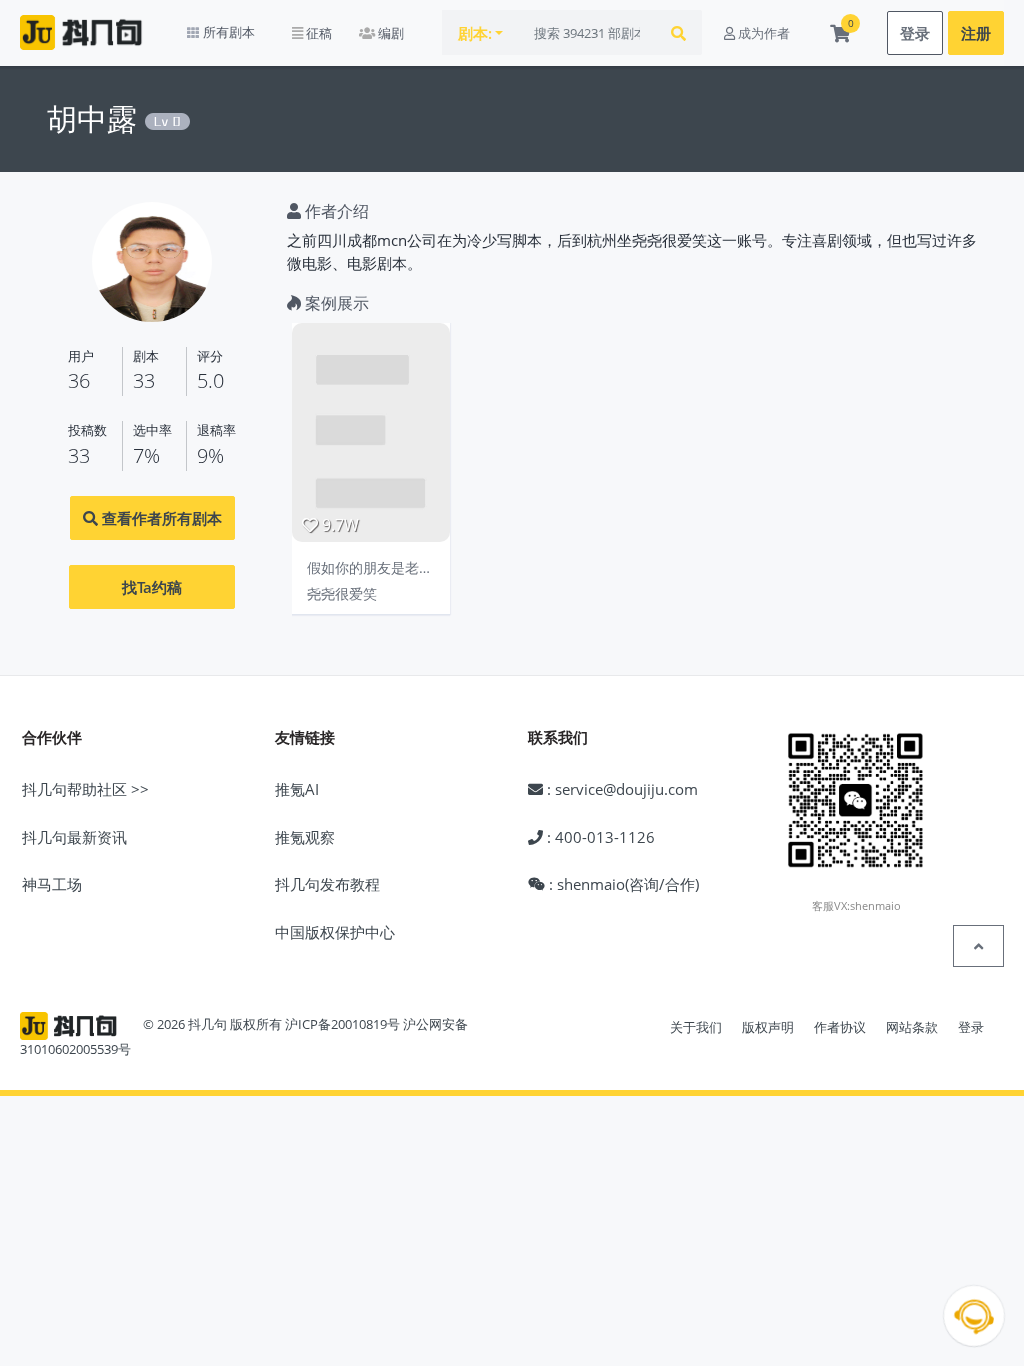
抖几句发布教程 (327, 884)
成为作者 (762, 33)
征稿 (317, 33)
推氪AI (297, 789)
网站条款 (912, 1027)
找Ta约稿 (152, 587)
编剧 (389, 33)
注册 (976, 33)
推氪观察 (305, 837)
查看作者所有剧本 (160, 518)
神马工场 (52, 884)
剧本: (475, 33)
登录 (915, 33)
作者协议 (840, 1027)
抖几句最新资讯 (74, 837)
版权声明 (768, 1027)
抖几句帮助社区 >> (85, 789)
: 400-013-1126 (599, 837)
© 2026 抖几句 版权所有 (212, 1025)
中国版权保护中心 (335, 932)
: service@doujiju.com (620, 789)
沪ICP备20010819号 (342, 1025)
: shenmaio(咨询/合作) (622, 884)
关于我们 (696, 1027)
